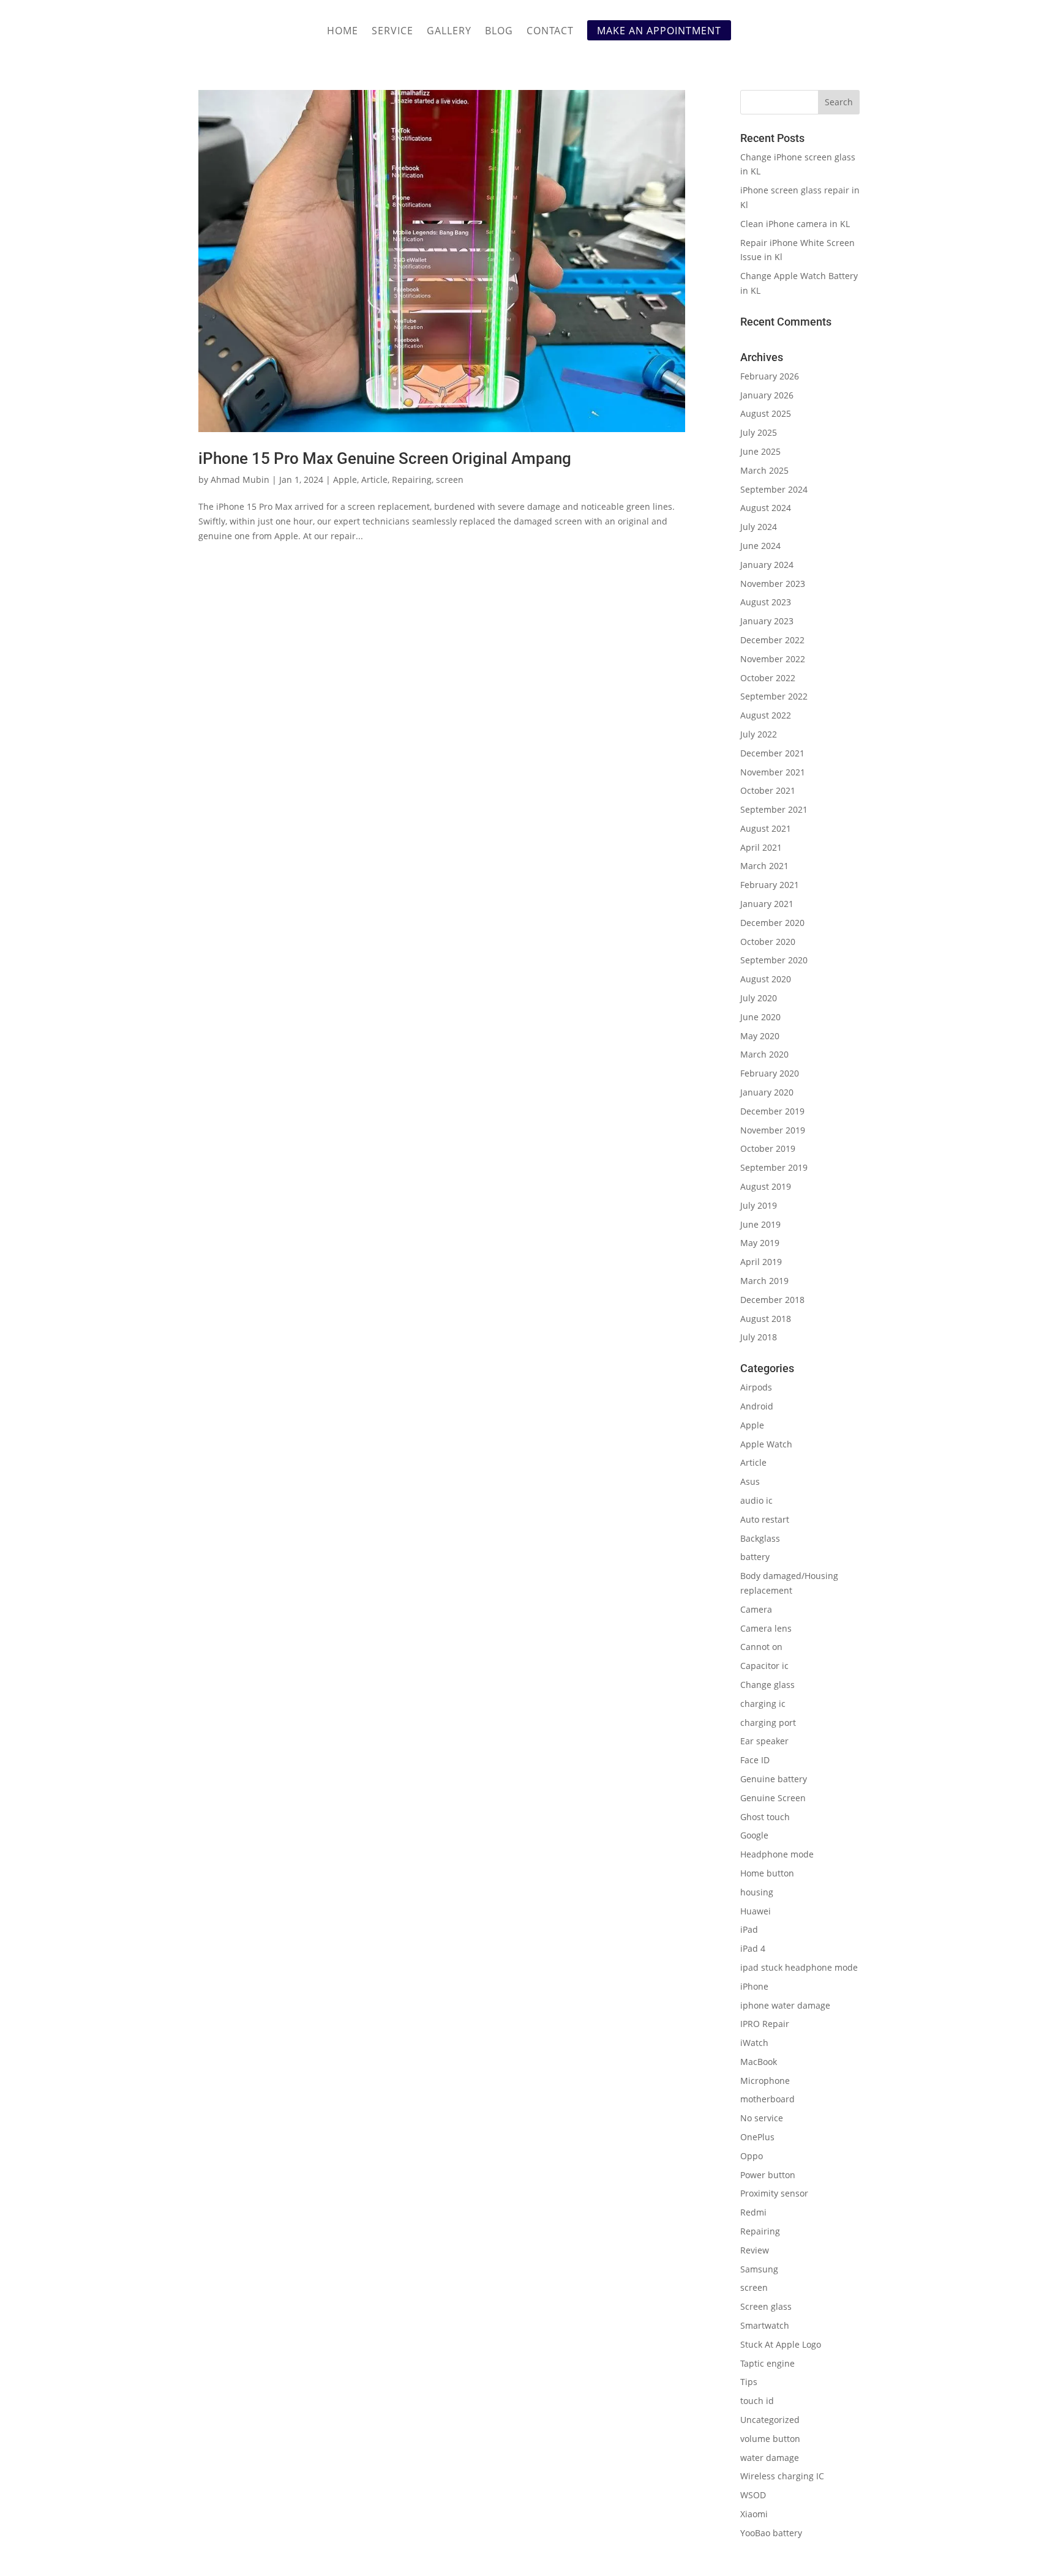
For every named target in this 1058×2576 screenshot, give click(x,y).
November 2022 (773, 659)
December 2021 (772, 753)
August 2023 (766, 602)
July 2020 (759, 998)
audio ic (756, 1500)
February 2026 (770, 376)
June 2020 (760, 1017)
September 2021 (774, 809)
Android (757, 1406)
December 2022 (772, 640)
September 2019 (774, 1167)
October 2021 (768, 790)
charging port (768, 1723)
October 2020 (768, 942)
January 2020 (767, 1092)
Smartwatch (765, 2325)
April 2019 (761, 1262)
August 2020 (766, 979)
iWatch (754, 2043)
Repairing (412, 480)
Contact (550, 32)
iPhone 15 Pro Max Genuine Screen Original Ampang (385, 458)
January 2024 (767, 565)
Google (754, 1835)
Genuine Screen (773, 1798)
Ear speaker (764, 1741)
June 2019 (760, 1224)
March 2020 (764, 1054)
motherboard (767, 2099)
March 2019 (764, 1281)
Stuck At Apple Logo (781, 2344)
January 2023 (767, 621)
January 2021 (767, 904)
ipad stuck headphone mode (799, 1967)
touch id (757, 2401)
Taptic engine (767, 2363)
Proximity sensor (774, 2193)
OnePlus (757, 2137)
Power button (768, 2175)
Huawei (756, 1911)
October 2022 (768, 678)
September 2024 (774, 489)
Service (392, 32)
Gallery (449, 32)
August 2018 (766, 1319)
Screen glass (766, 2306)
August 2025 (766, 413)
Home (343, 32)
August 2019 (766, 1186)
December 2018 (772, 1300)
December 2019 (772, 1111)
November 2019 (773, 1130)
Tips (749, 2382)
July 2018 (759, 1337)
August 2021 (766, 828)
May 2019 (760, 1243)
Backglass (760, 1538)
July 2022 (759, 734)
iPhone (754, 1986)
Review (755, 2250)
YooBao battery (771, 2533)
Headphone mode (777, 1854)
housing (757, 1892)
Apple (345, 480)
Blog (499, 32)
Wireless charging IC (782, 2476)
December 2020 (772, 923)
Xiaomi (754, 2514)
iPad (749, 1929)
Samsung (759, 2269)
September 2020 (774, 960)
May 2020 (760, 1036)
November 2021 (773, 772)
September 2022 (774, 696)
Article (374, 480)
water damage (770, 2458)
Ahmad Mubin (240, 480)
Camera (756, 1609)
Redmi (753, 2212)
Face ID (755, 1760)
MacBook (759, 2062)
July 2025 (759, 432)
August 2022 (766, 715)
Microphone (765, 2081)
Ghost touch (765, 1817)
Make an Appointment (659, 31)
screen (450, 480)
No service (762, 2118)
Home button (767, 1873)
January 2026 (767, 395)
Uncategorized (770, 2420)
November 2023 (773, 584)
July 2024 (759, 527)
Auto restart (765, 1519)
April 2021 (761, 847)
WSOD (753, 2495)
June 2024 (760, 546)
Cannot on (761, 1647)
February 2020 (770, 1073)
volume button (770, 2439)
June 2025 (760, 451)
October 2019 (768, 1148)
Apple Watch (766, 1444)
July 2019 (759, 1205)
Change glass (767, 1685)
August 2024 (766, 508)
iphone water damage (785, 2005)
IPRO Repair (765, 2024)
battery (755, 1557)
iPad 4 (753, 1948)
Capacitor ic (764, 1666)
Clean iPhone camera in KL (796, 224)
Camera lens (766, 1628)
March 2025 (764, 470)
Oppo (752, 2156)
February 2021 (770, 885)
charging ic (763, 1704)
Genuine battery (774, 1779)
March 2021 (764, 866)
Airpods (756, 1387)
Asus (750, 1481)
